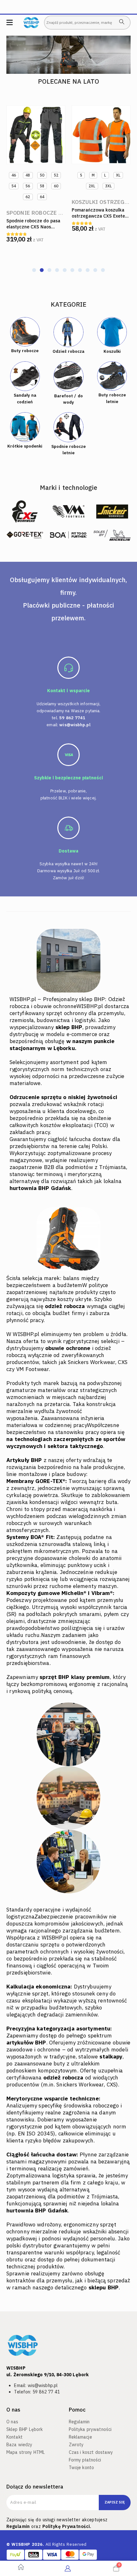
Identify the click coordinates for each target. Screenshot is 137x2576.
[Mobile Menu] (10, 22)
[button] (34, 270)
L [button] (105, 175)
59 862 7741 (72, 718)
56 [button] (28, 186)
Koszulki (112, 351)
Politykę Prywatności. (67, 2526)
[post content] (36, 135)
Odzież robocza (68, 351)
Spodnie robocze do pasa (44, 213)
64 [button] (42, 197)
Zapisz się (115, 2502)
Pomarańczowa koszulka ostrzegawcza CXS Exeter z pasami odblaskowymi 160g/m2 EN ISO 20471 (99, 219)
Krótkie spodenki (25, 446)
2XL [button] (92, 186)
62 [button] (28, 197)
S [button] (81, 175)
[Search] (122, 22)
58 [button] (42, 186)
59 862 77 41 (46, 2392)
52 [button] (56, 175)
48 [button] (28, 175)
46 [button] (14, 175)
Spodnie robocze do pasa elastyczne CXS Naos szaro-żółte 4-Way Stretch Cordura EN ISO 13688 (35, 230)
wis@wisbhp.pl (75, 725)
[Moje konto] (68, 2568)
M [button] (93, 175)
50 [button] (42, 175)
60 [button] (56, 186)
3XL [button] (108, 186)
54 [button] (14, 186)
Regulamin (18, 2526)
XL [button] (118, 175)
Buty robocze (25, 351)
